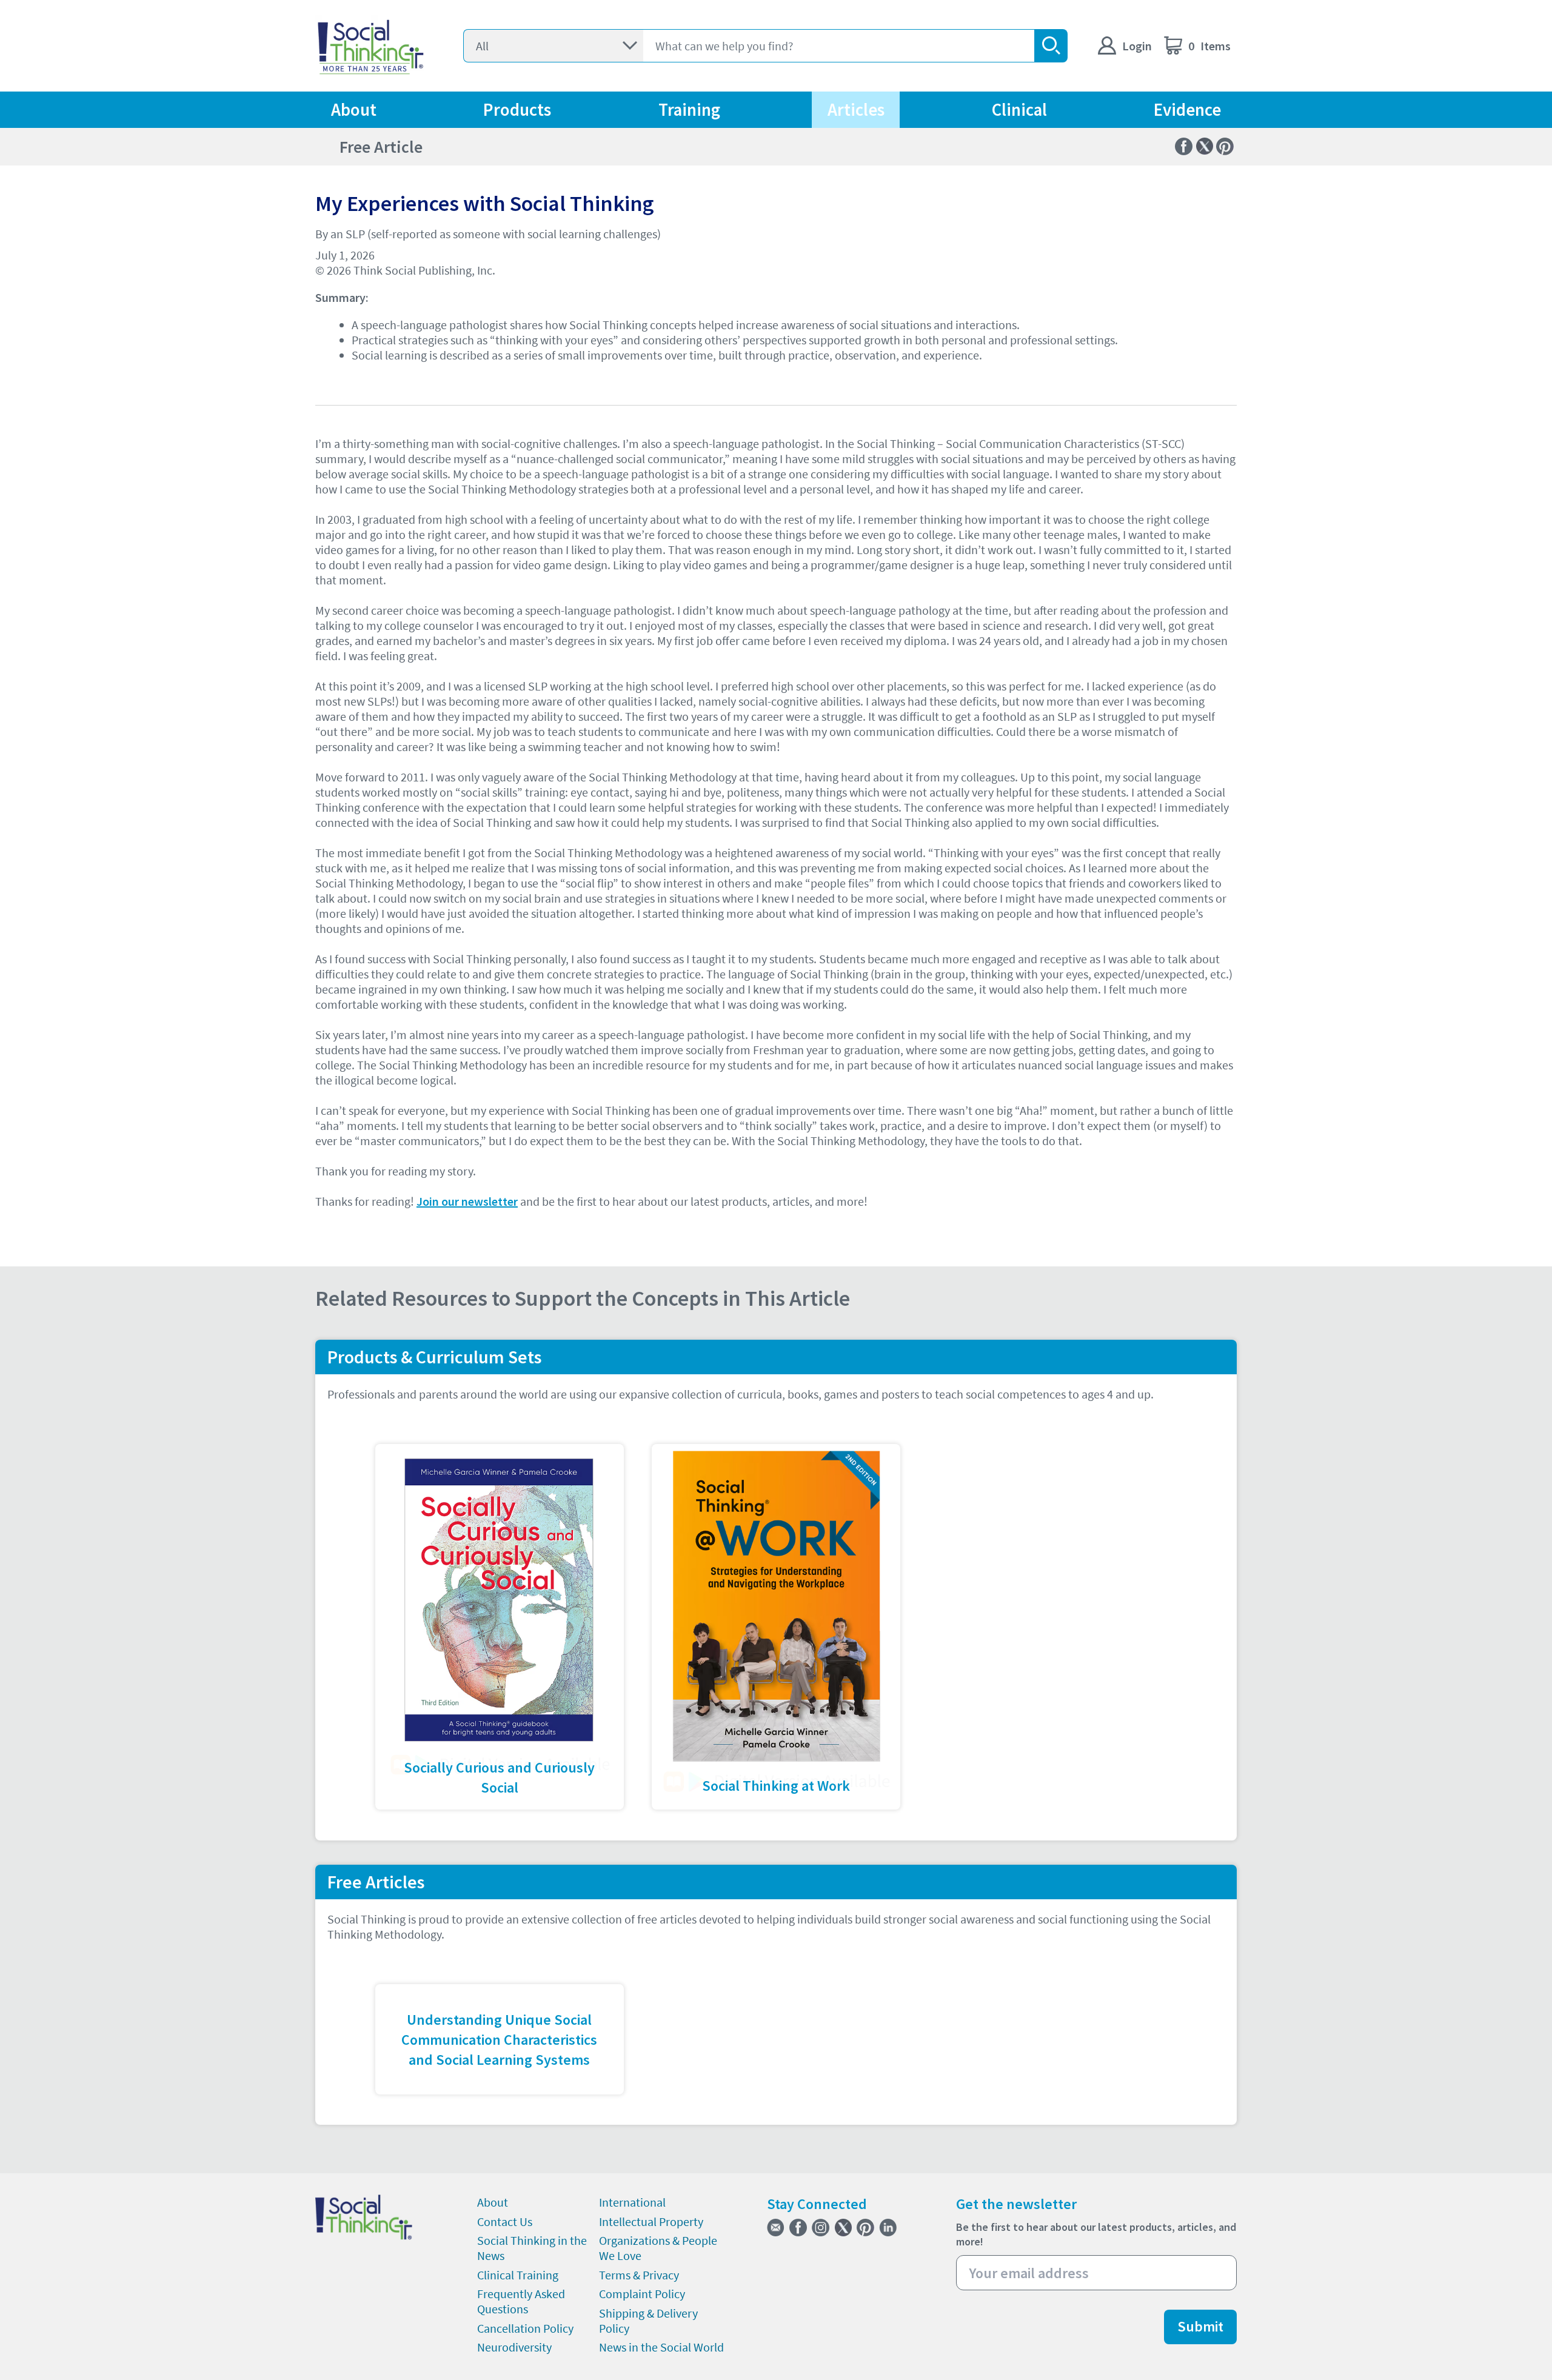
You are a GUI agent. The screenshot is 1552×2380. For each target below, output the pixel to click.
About (354, 110)
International (632, 2202)
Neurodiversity (514, 2347)
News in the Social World (661, 2347)
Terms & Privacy (639, 2275)
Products (517, 110)
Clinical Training (518, 2275)
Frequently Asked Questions (521, 2301)
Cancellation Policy (525, 2328)
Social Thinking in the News (532, 2248)
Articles (856, 110)
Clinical (1019, 110)
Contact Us (505, 2221)
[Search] (1051, 46)
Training (689, 110)
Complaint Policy (642, 2294)
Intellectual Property (651, 2221)
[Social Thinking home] (371, 46)
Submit (1200, 2326)
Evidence (1187, 110)
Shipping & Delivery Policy (648, 2321)
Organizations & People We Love (658, 2248)
